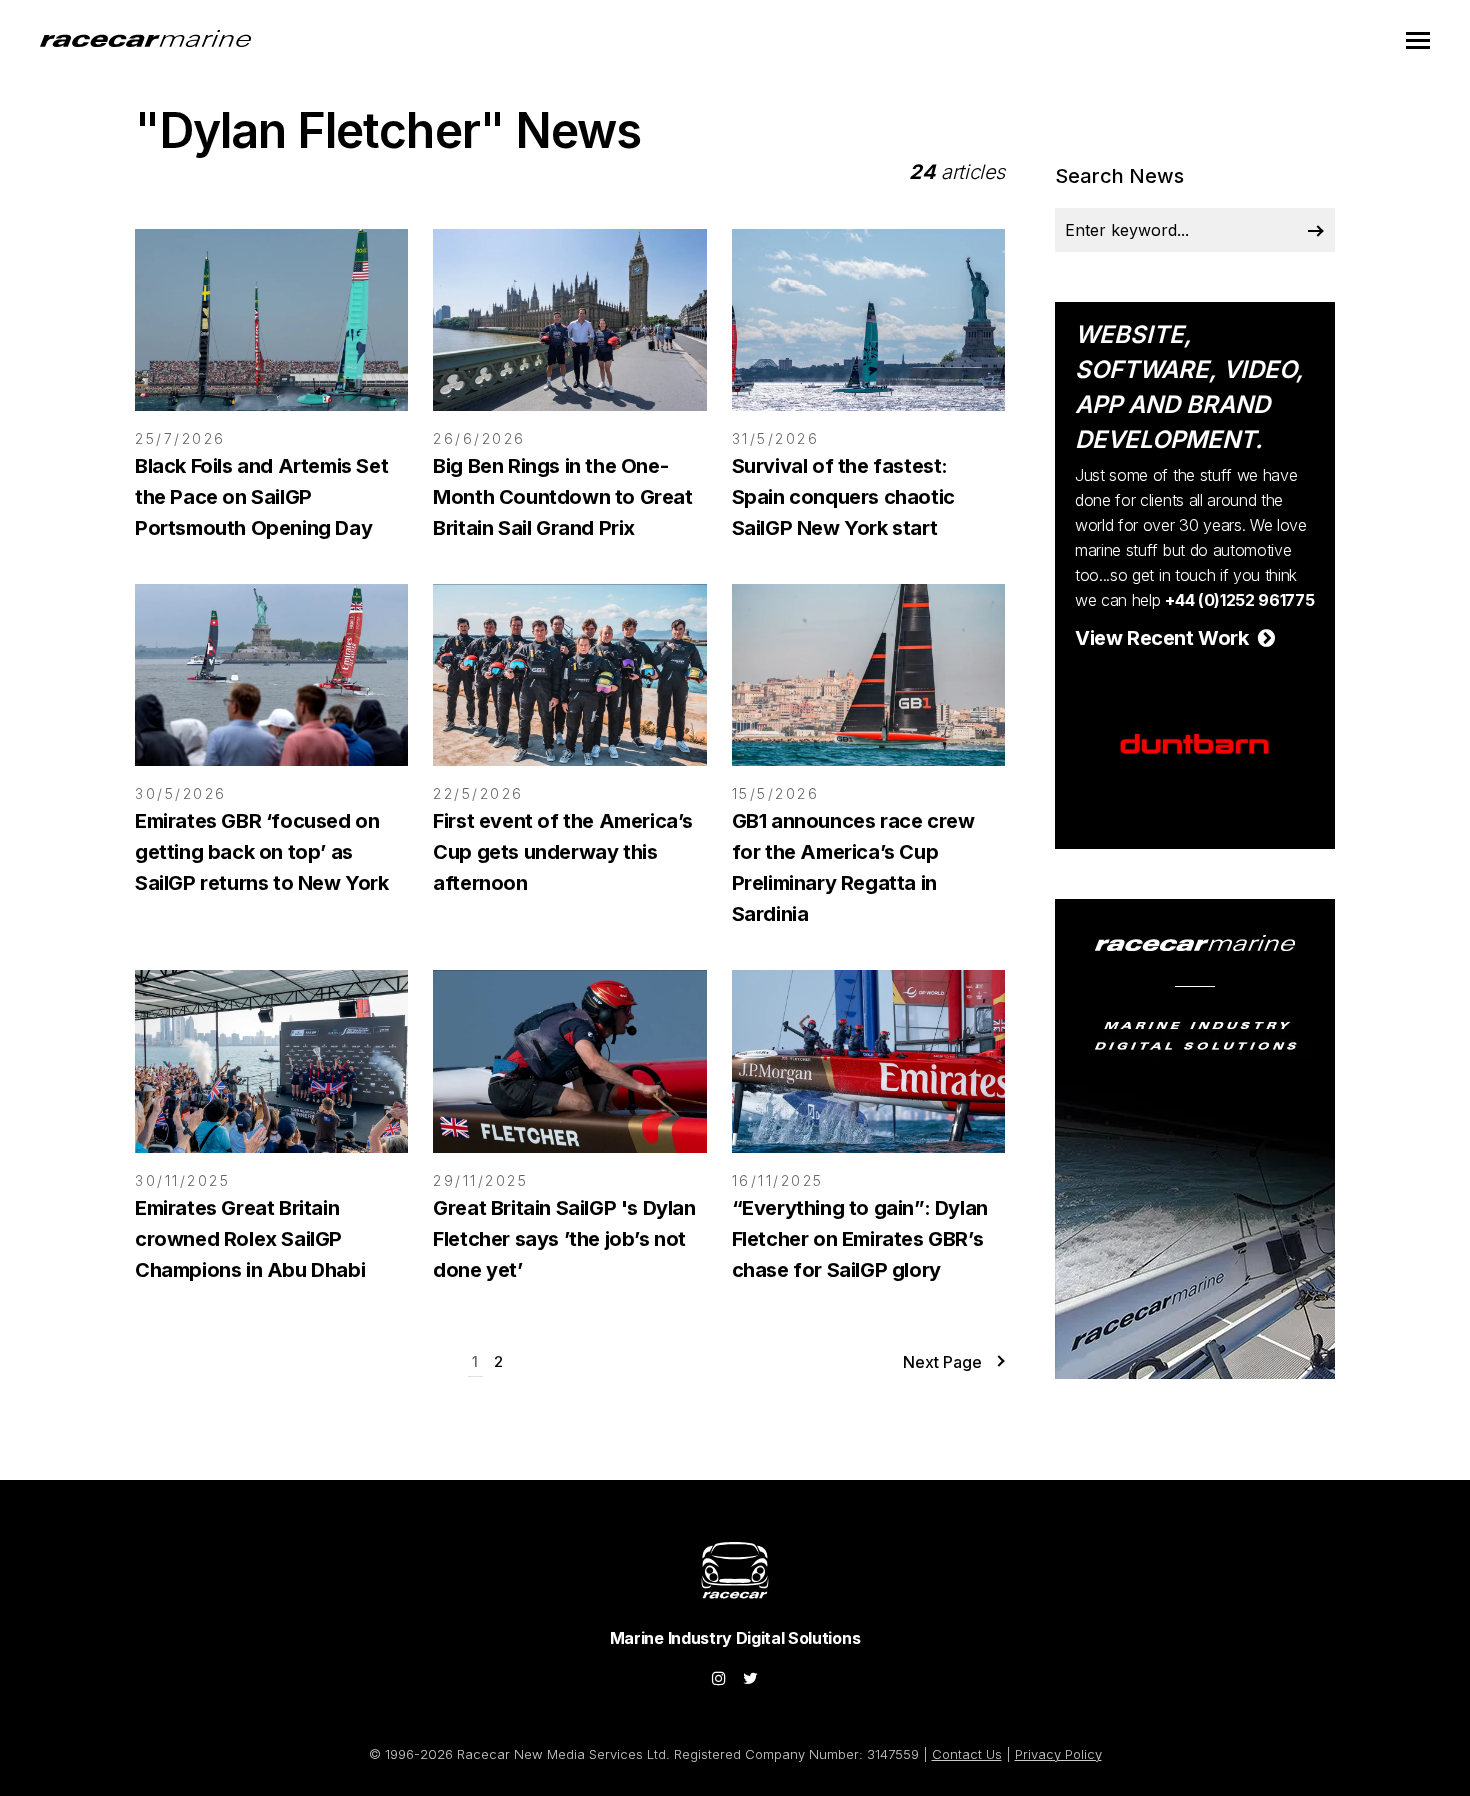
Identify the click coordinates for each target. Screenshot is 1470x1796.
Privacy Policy (1058, 1754)
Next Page (942, 1362)
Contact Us (967, 1754)
